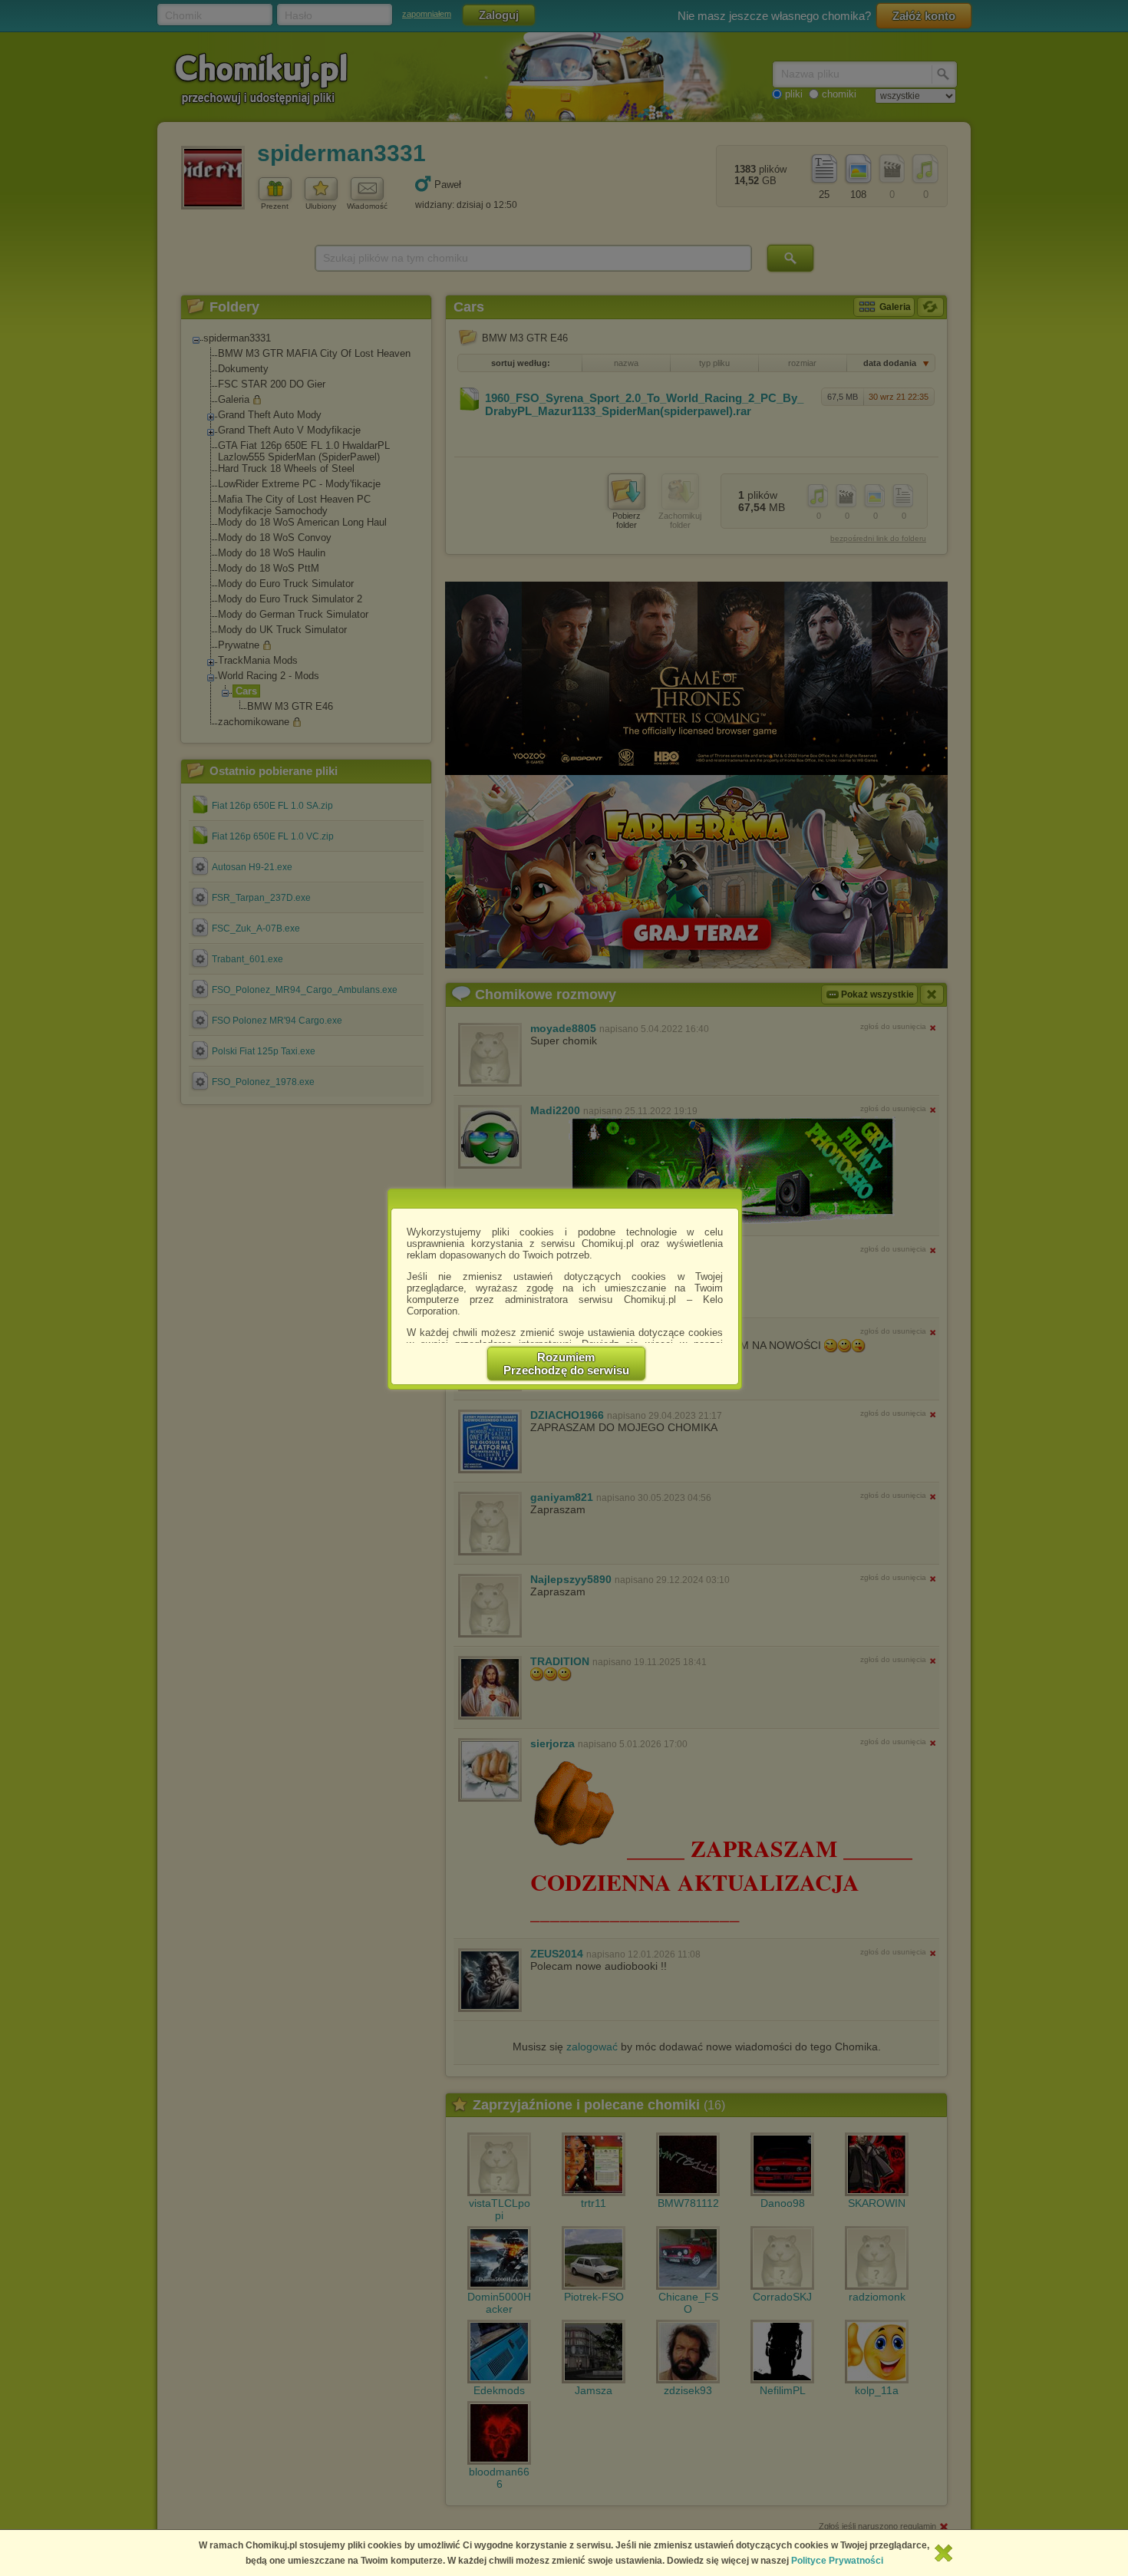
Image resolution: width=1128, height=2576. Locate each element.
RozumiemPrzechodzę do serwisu (566, 1364)
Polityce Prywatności (837, 2561)
